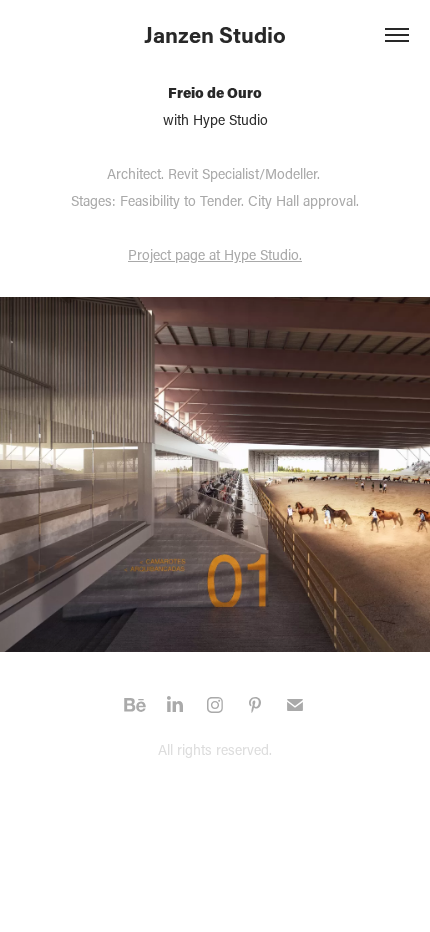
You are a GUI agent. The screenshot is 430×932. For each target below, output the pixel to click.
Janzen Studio (215, 34)
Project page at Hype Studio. (215, 254)
